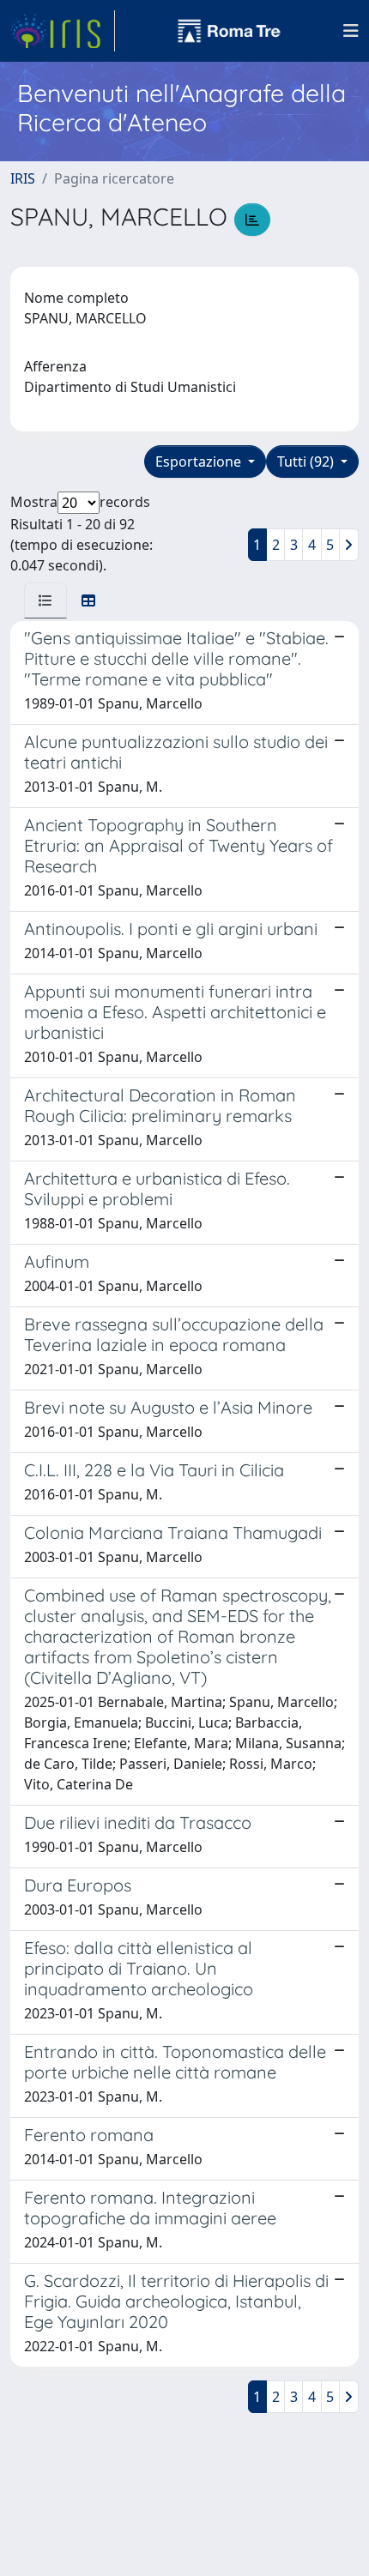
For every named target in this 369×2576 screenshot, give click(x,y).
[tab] (45, 600)
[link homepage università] (229, 31)
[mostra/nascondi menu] (351, 31)
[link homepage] (63, 31)
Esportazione (200, 462)
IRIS (23, 178)
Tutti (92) (307, 462)
